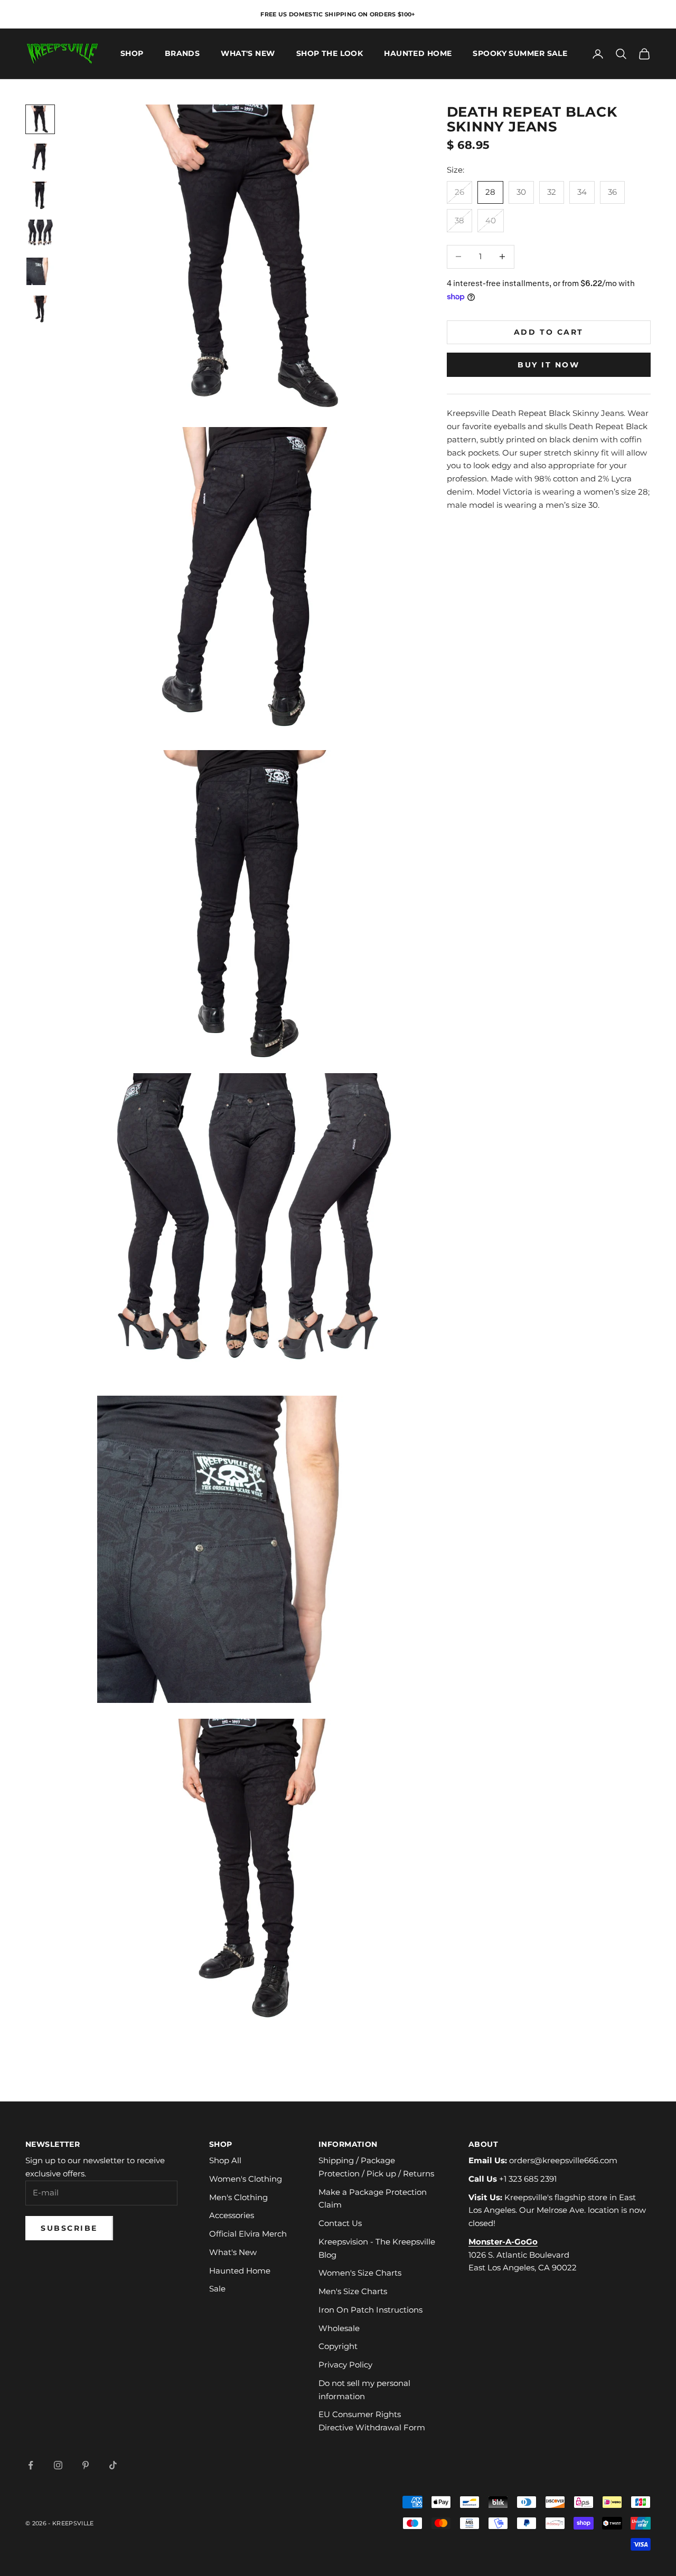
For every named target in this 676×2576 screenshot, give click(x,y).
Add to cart (549, 332)
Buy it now (548, 365)
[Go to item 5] (40, 271)
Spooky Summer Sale (520, 54)
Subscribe (69, 2228)
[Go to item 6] (40, 309)
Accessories (232, 2215)
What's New (248, 54)
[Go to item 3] (40, 195)
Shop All (225, 2160)
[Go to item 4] (40, 233)
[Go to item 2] (40, 157)
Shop (132, 54)
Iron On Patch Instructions (370, 2310)
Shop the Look (330, 54)
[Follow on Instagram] (58, 2465)
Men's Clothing (238, 2197)
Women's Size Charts (360, 2273)
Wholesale (339, 2328)
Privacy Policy (345, 2365)
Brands (182, 54)
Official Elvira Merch (248, 2234)
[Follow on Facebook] (31, 2465)
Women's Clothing (246, 2179)
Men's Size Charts (353, 2291)
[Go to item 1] (40, 119)
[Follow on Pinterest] (86, 2465)
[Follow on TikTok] (113, 2465)
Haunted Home (418, 54)
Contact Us (340, 2223)
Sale (217, 2289)
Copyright (338, 2346)
